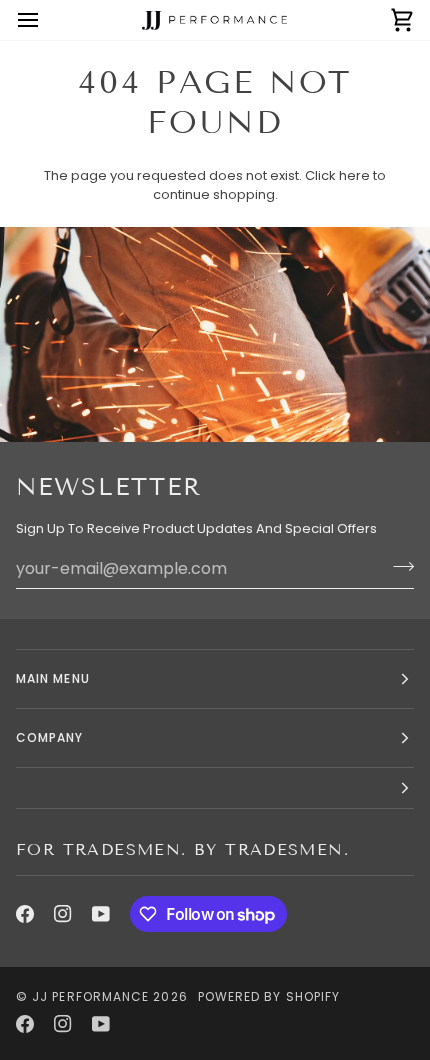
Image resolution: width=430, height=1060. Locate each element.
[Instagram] (63, 914)
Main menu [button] (53, 678)
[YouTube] (101, 914)
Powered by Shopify (269, 996)
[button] (215, 788)
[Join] (397, 566)
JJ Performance (90, 996)
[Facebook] (25, 914)
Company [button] (50, 737)
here (354, 175)
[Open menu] (46, 20)
